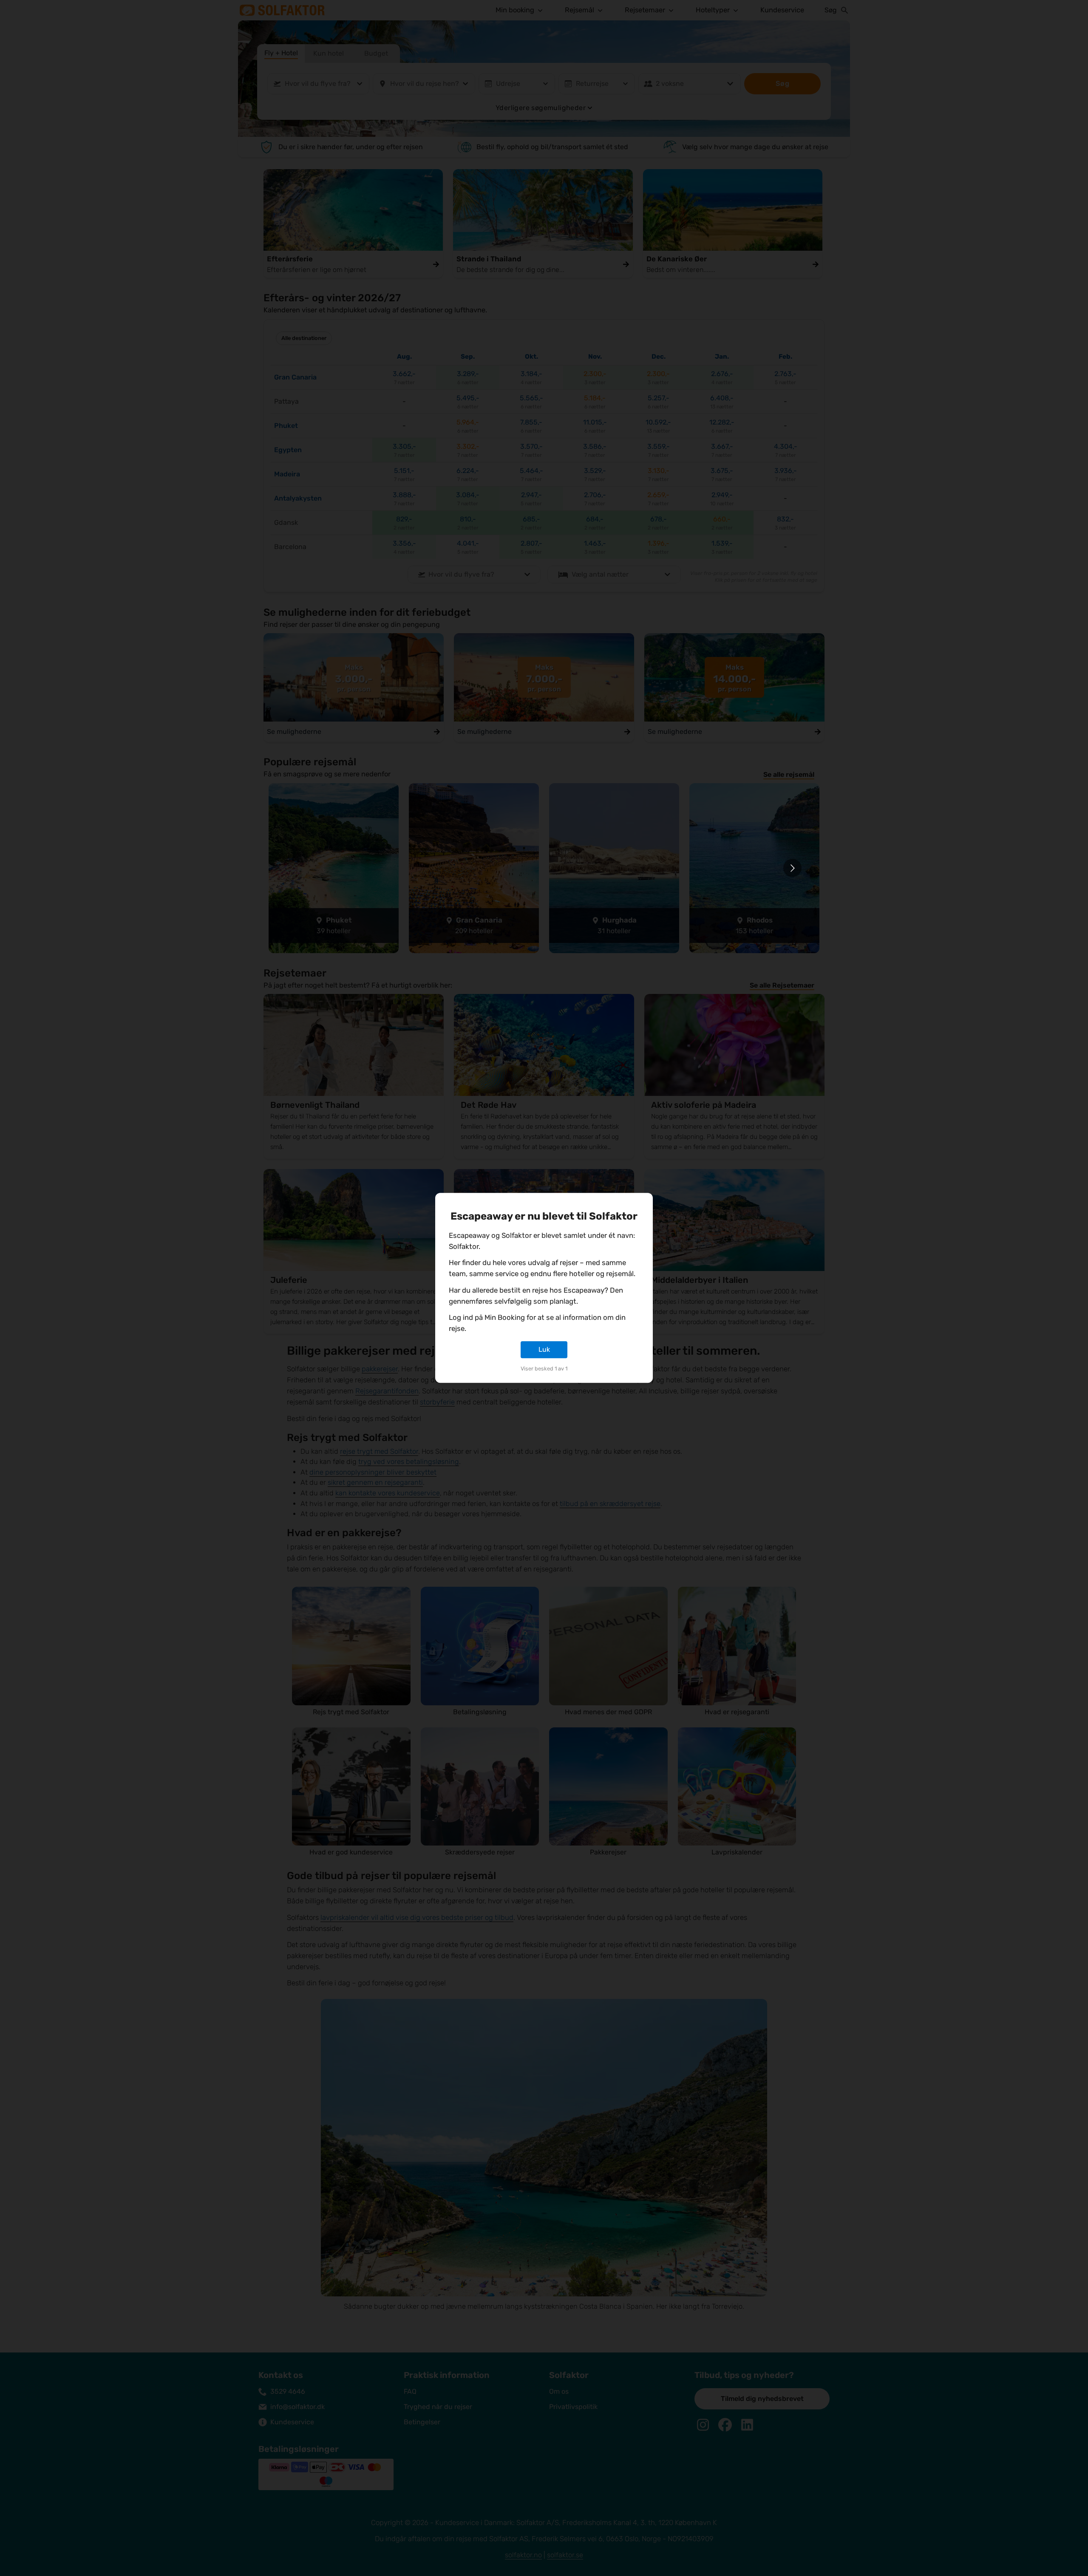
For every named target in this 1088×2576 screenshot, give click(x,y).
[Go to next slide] (792, 868)
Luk (544, 1349)
